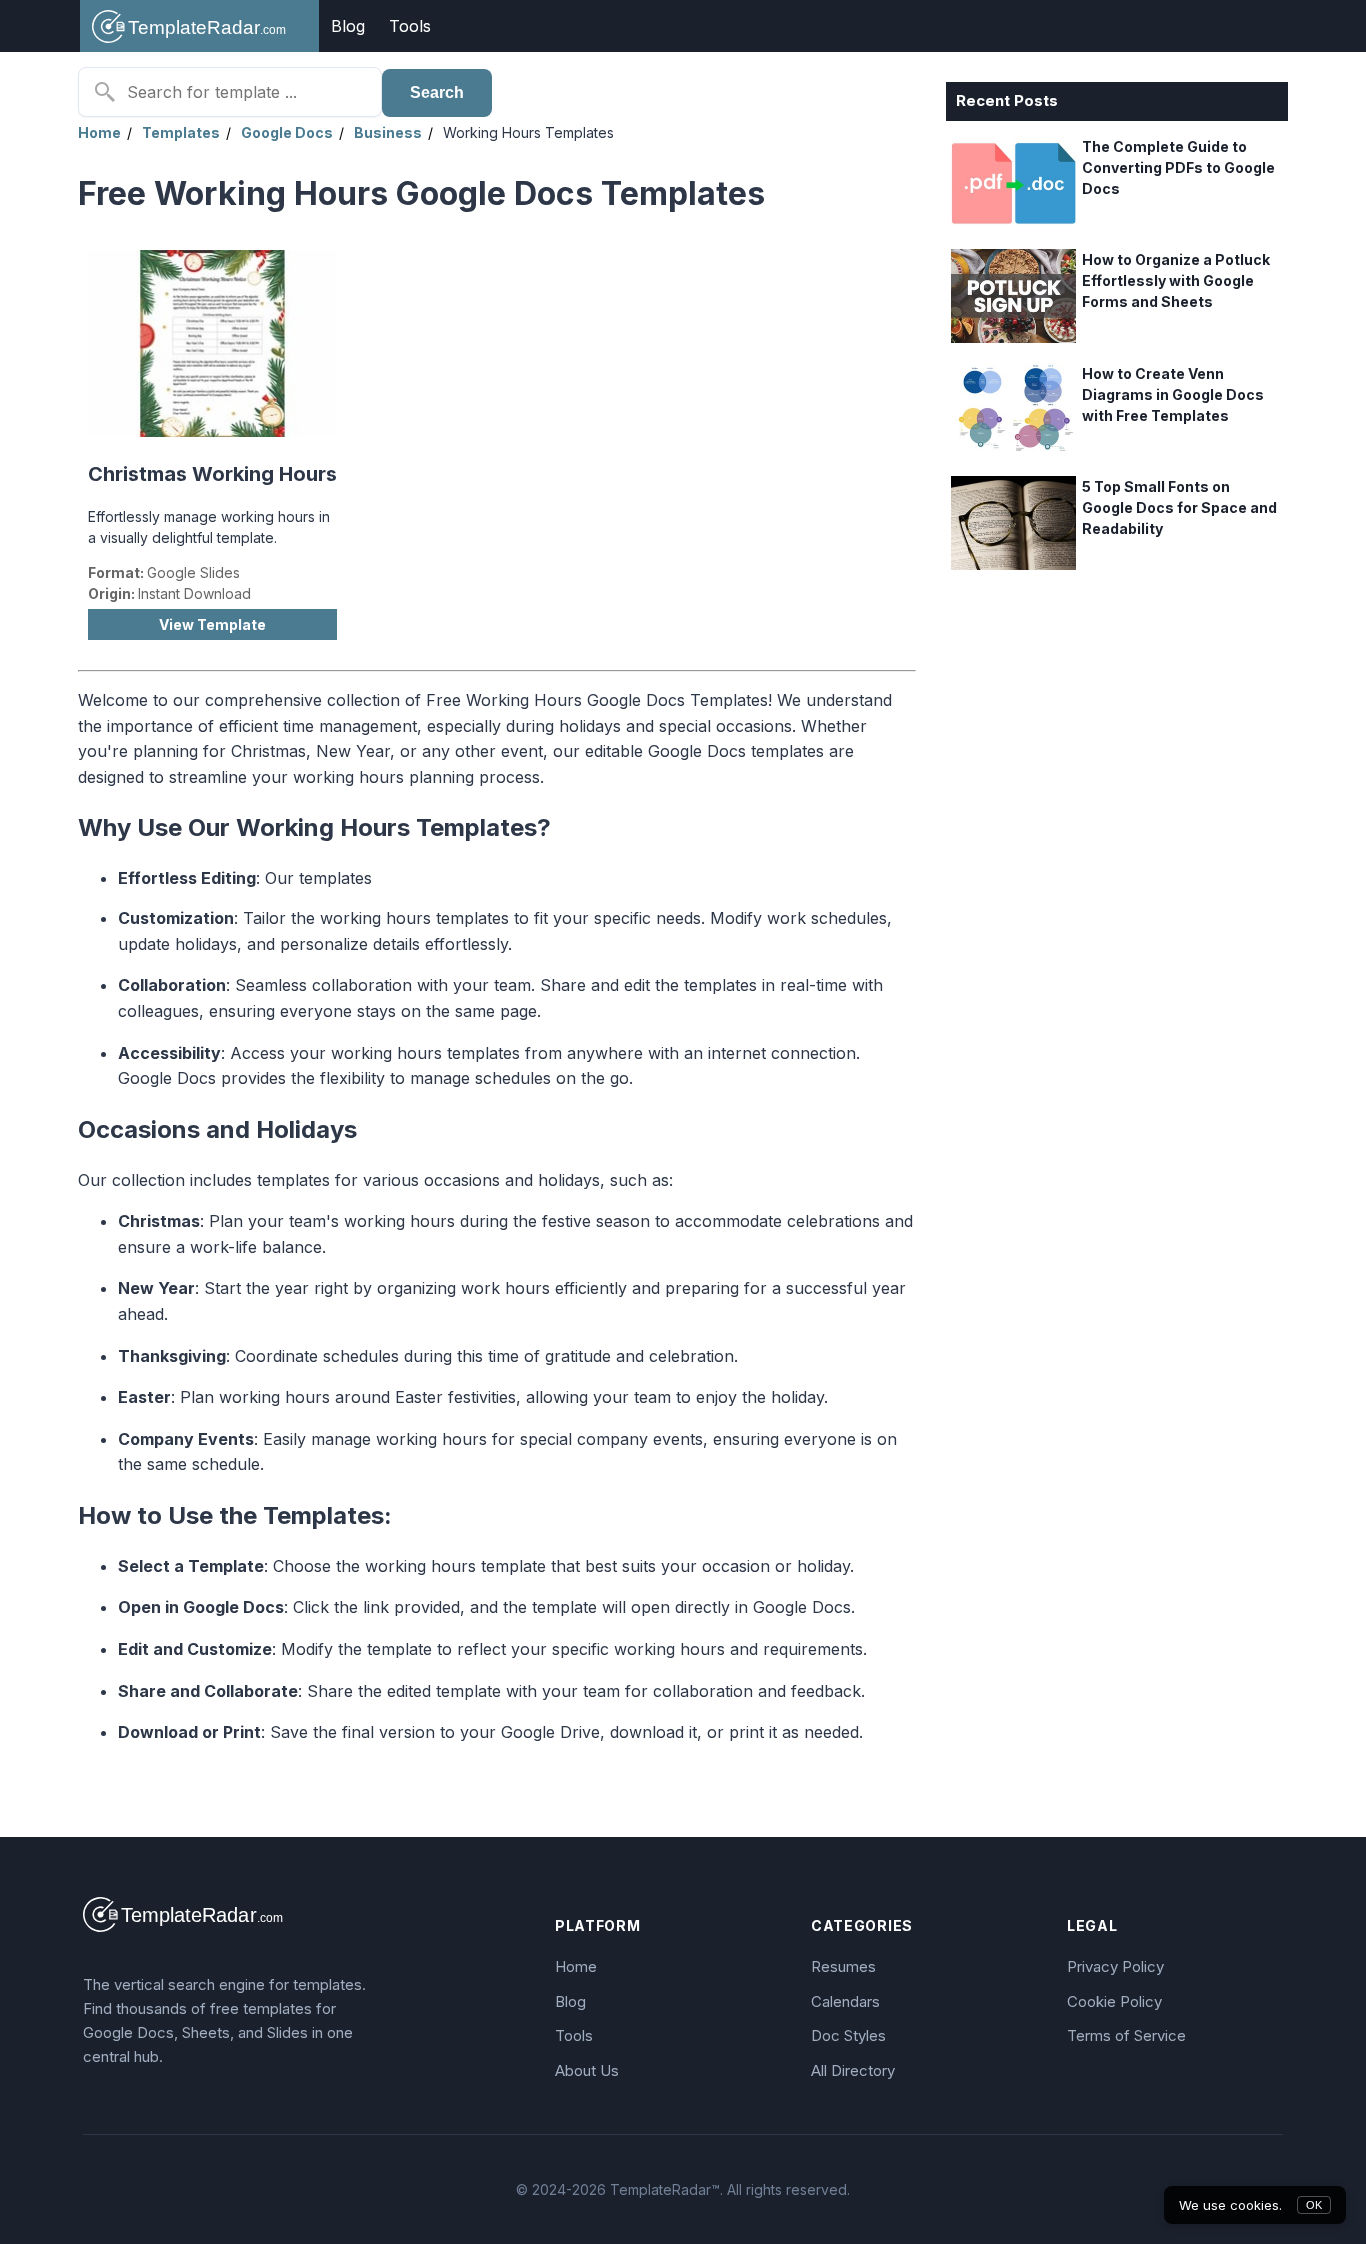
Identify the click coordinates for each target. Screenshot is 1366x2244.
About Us (587, 2070)
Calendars (845, 2001)
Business (388, 132)
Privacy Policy (1115, 1966)
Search (437, 92)
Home (99, 132)
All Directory (853, 2070)
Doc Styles (848, 2035)
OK (1314, 2205)
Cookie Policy (1114, 2001)
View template (212, 624)
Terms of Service (1126, 2035)
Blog (348, 26)
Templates (181, 132)
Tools (410, 26)
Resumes (843, 1966)
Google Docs (287, 132)
